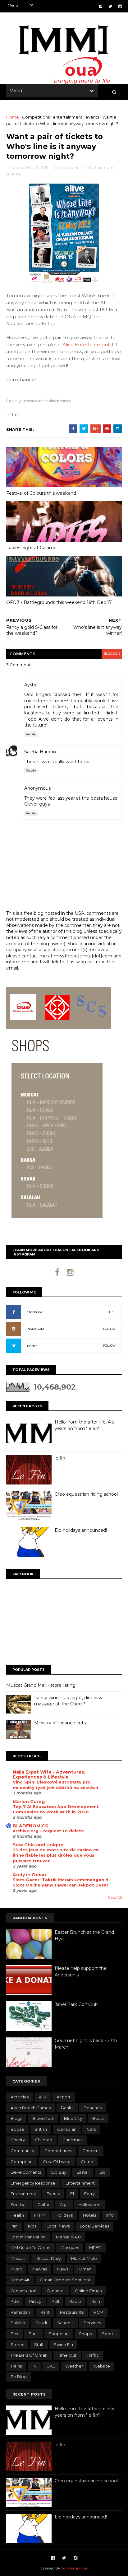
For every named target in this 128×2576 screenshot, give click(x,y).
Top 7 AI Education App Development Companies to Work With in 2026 (56, 1809)
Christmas (72, 2140)
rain (96, 2301)
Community (22, 2151)
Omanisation (23, 2291)
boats (98, 2118)
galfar (43, 2204)
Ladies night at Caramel (32, 548)
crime (87, 2162)
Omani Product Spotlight (65, 2280)
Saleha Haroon (40, 752)
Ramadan (20, 2312)
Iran (14, 2226)
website (102, 2366)
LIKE (112, 1312)
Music (16, 2269)
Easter (83, 2172)
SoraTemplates (74, 2568)
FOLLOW (109, 1329)
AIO (43, 2097)
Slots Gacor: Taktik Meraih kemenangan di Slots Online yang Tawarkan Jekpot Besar (61, 1882)
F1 (72, 2194)
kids (32, 2226)
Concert (91, 2151)
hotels (89, 2215)
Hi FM (40, 2215)
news (63, 2269)
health (17, 2215)
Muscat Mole (84, 2258)
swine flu (63, 2345)
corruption (22, 2162)
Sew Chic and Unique (38, 1845)
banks (67, 2108)
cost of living (57, 2162)
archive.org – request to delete (48, 1831)
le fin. (60, 1458)
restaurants (72, 2312)
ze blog (19, 2377)
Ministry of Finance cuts (60, 1723)
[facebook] (101, 6)
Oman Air (20, 2280)
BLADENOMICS (30, 1826)
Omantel (56, 2291)
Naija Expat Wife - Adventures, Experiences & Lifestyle (49, 1774)
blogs (16, 2118)
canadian (67, 2129)
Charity (18, 2140)
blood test (43, 2118)
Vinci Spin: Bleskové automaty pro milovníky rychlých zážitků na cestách (55, 1785)
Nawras (40, 2269)
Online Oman (88, 2291)
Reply (31, 734)
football (19, 2204)
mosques (70, 2247)
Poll (55, 2301)
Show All (115, 1898)
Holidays (64, 2215)
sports (109, 2334)
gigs (64, 2204)
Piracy (35, 2301)
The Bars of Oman (29, 2355)
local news (58, 2226)
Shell (34, 2334)
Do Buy (59, 2172)
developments (26, 2172)
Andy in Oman (29, 1875)
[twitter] (110, 6)
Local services (94, 2226)
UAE (51, 2366)
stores (17, 2345)
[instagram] (120, 6)
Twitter (32, 1346)
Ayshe (31, 685)
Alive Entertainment (86, 345)
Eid (103, 2172)
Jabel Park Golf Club (76, 2004)
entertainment (68, 117)
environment (23, 2194)
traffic (93, 2355)
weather (74, 2366)
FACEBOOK (35, 1312)
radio (75, 2301)
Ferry (89, 2194)
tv (34, 2366)
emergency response (33, 2183)
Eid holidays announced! (81, 1530)
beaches (93, 2108)
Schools (65, 2323)
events (92, 117)
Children (44, 2140)
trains (16, 2366)
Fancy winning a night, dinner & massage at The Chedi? (68, 1701)
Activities (20, 2097)
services (92, 2323)
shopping (59, 2334)
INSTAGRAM (35, 1329)
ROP (98, 2312)
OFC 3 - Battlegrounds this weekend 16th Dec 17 (59, 602)
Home (13, 117)
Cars (91, 2129)
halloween (89, 2204)
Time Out (67, 2355)
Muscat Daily (48, 2258)
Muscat (18, 2258)
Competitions (36, 117)
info (110, 2215)
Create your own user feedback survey (39, 401)
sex (14, 2334)
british (41, 2129)
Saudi (41, 2323)
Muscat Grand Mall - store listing (41, 1685)
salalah (18, 2323)
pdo (15, 2301)
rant (45, 2312)
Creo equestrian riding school (86, 1494)
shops (85, 2334)
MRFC (95, 2247)
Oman (85, 2269)
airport (64, 2097)
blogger (112, 654)
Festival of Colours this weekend (41, 493)
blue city (73, 2118)
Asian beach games (31, 2108)
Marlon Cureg (29, 1802)
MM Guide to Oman (30, 2247)
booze (17, 2129)
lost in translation (28, 2237)
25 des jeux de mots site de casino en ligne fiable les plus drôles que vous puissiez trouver (56, 1855)
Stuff (39, 2345)
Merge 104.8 (68, 2237)
